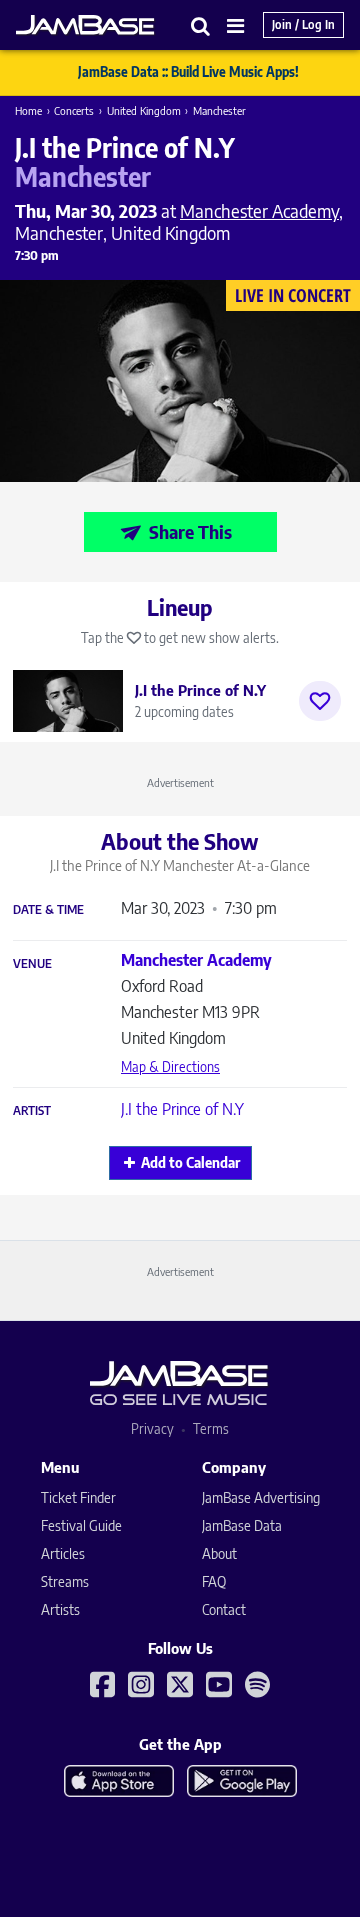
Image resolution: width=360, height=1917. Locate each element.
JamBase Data (242, 1525)
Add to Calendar (190, 1162)
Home (28, 110)
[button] (201, 25)
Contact (224, 1609)
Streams (65, 1581)
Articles (63, 1553)
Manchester (219, 110)
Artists (60, 1609)
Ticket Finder (78, 1497)
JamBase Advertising (261, 1497)
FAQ (214, 1581)
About (219, 1553)
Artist (32, 1111)
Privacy (152, 1428)
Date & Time (48, 910)
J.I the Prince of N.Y (182, 1109)
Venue (32, 964)
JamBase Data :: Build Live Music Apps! (188, 72)
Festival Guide (81, 1525)
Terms (211, 1428)
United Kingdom (144, 110)
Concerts (74, 110)
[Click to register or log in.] (320, 701)
